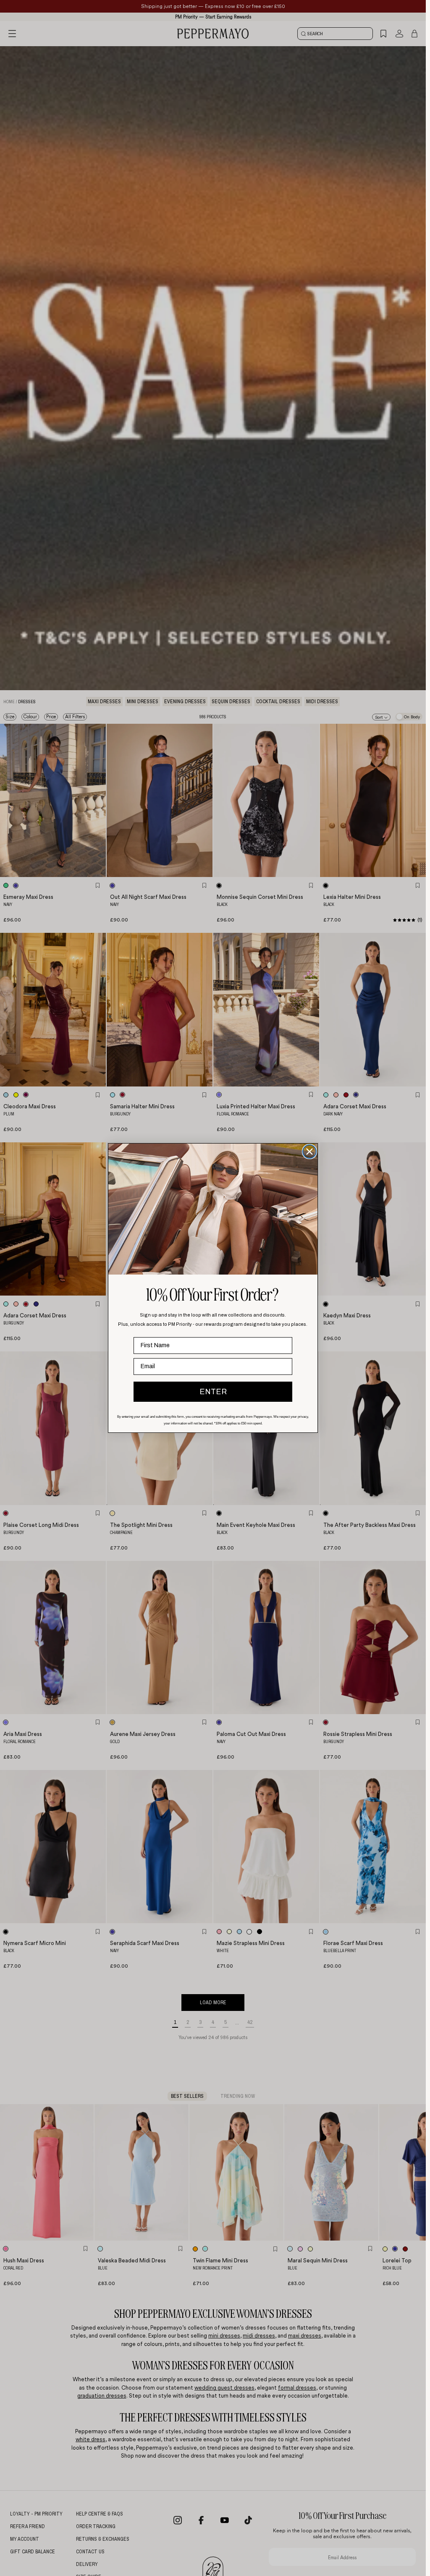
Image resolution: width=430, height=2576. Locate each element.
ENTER (213, 1392)
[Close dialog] (309, 1152)
